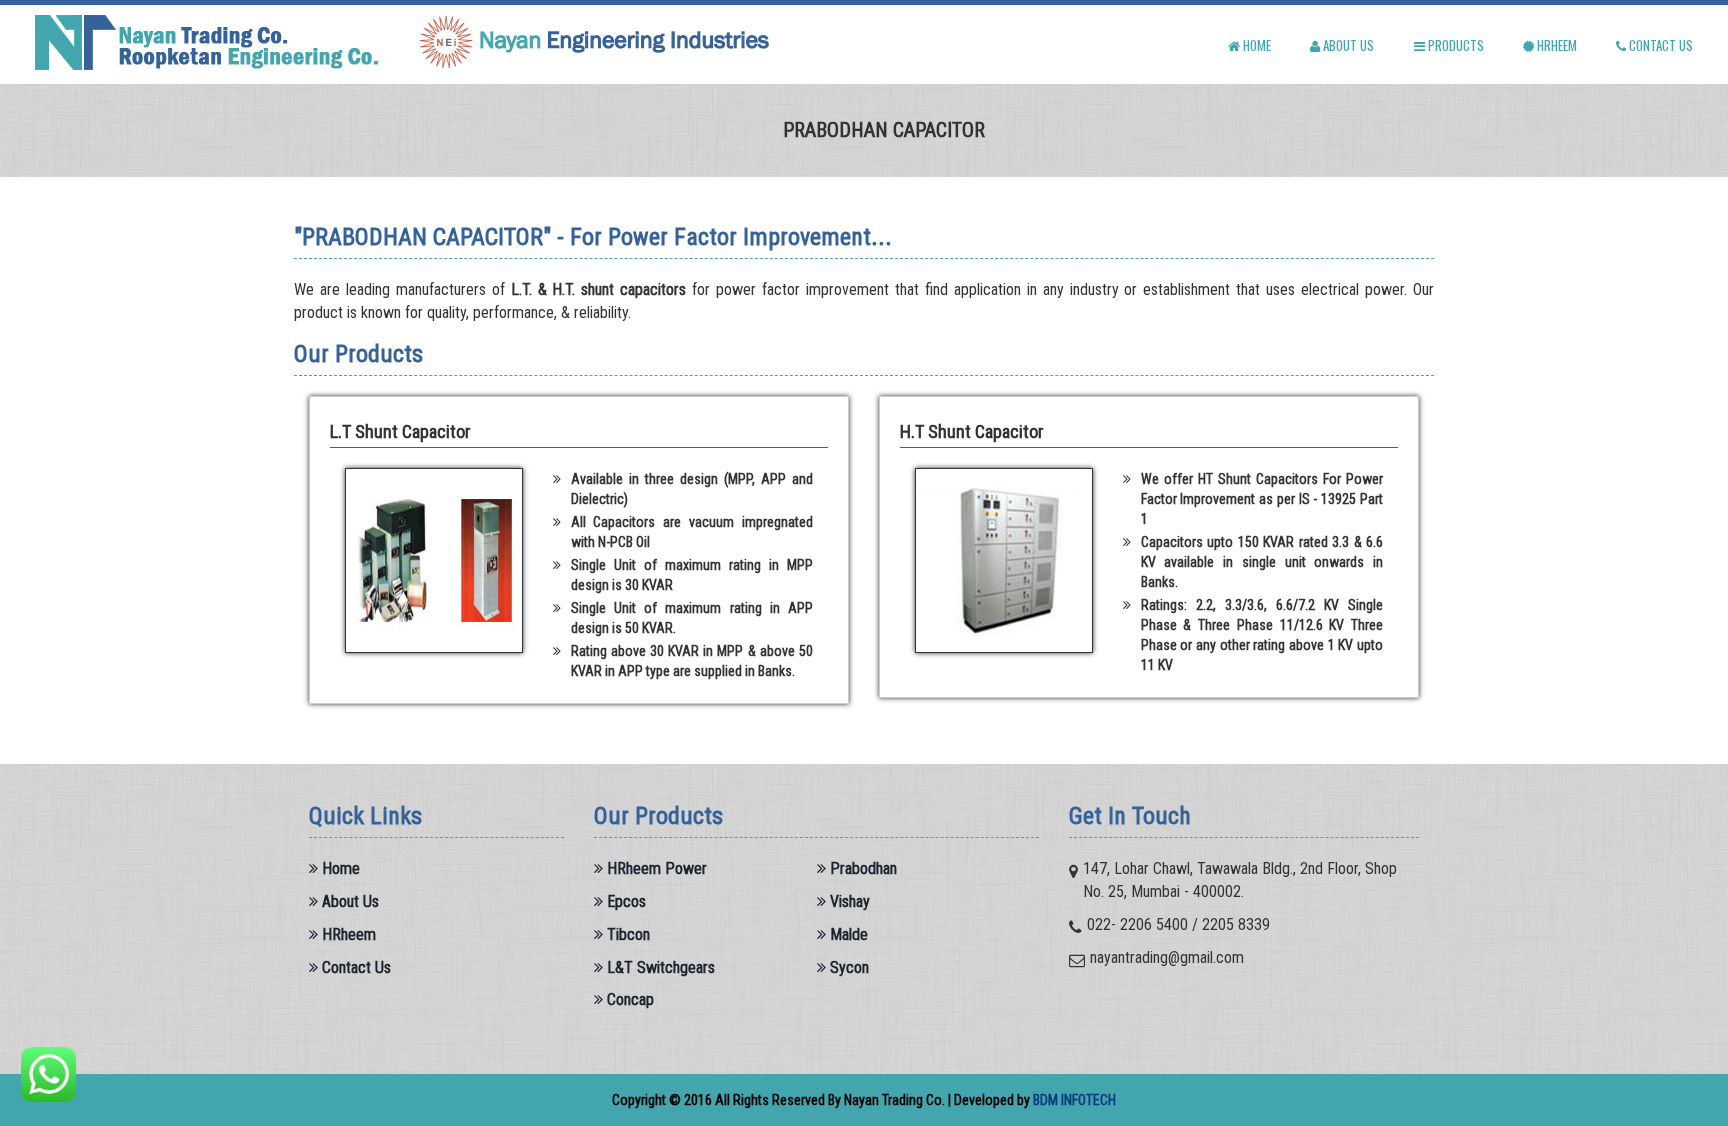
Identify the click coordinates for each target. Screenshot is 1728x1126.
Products (1454, 45)
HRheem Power (655, 868)
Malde (847, 934)
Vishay (848, 901)
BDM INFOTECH (1074, 1100)
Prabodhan (861, 868)
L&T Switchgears (659, 967)
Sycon (847, 967)
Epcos (624, 901)
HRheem (1555, 45)
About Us (348, 901)
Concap (628, 999)
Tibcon (626, 934)
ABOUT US (1347, 45)
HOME (1255, 45)
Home (339, 868)
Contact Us (354, 967)
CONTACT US (1659, 45)
